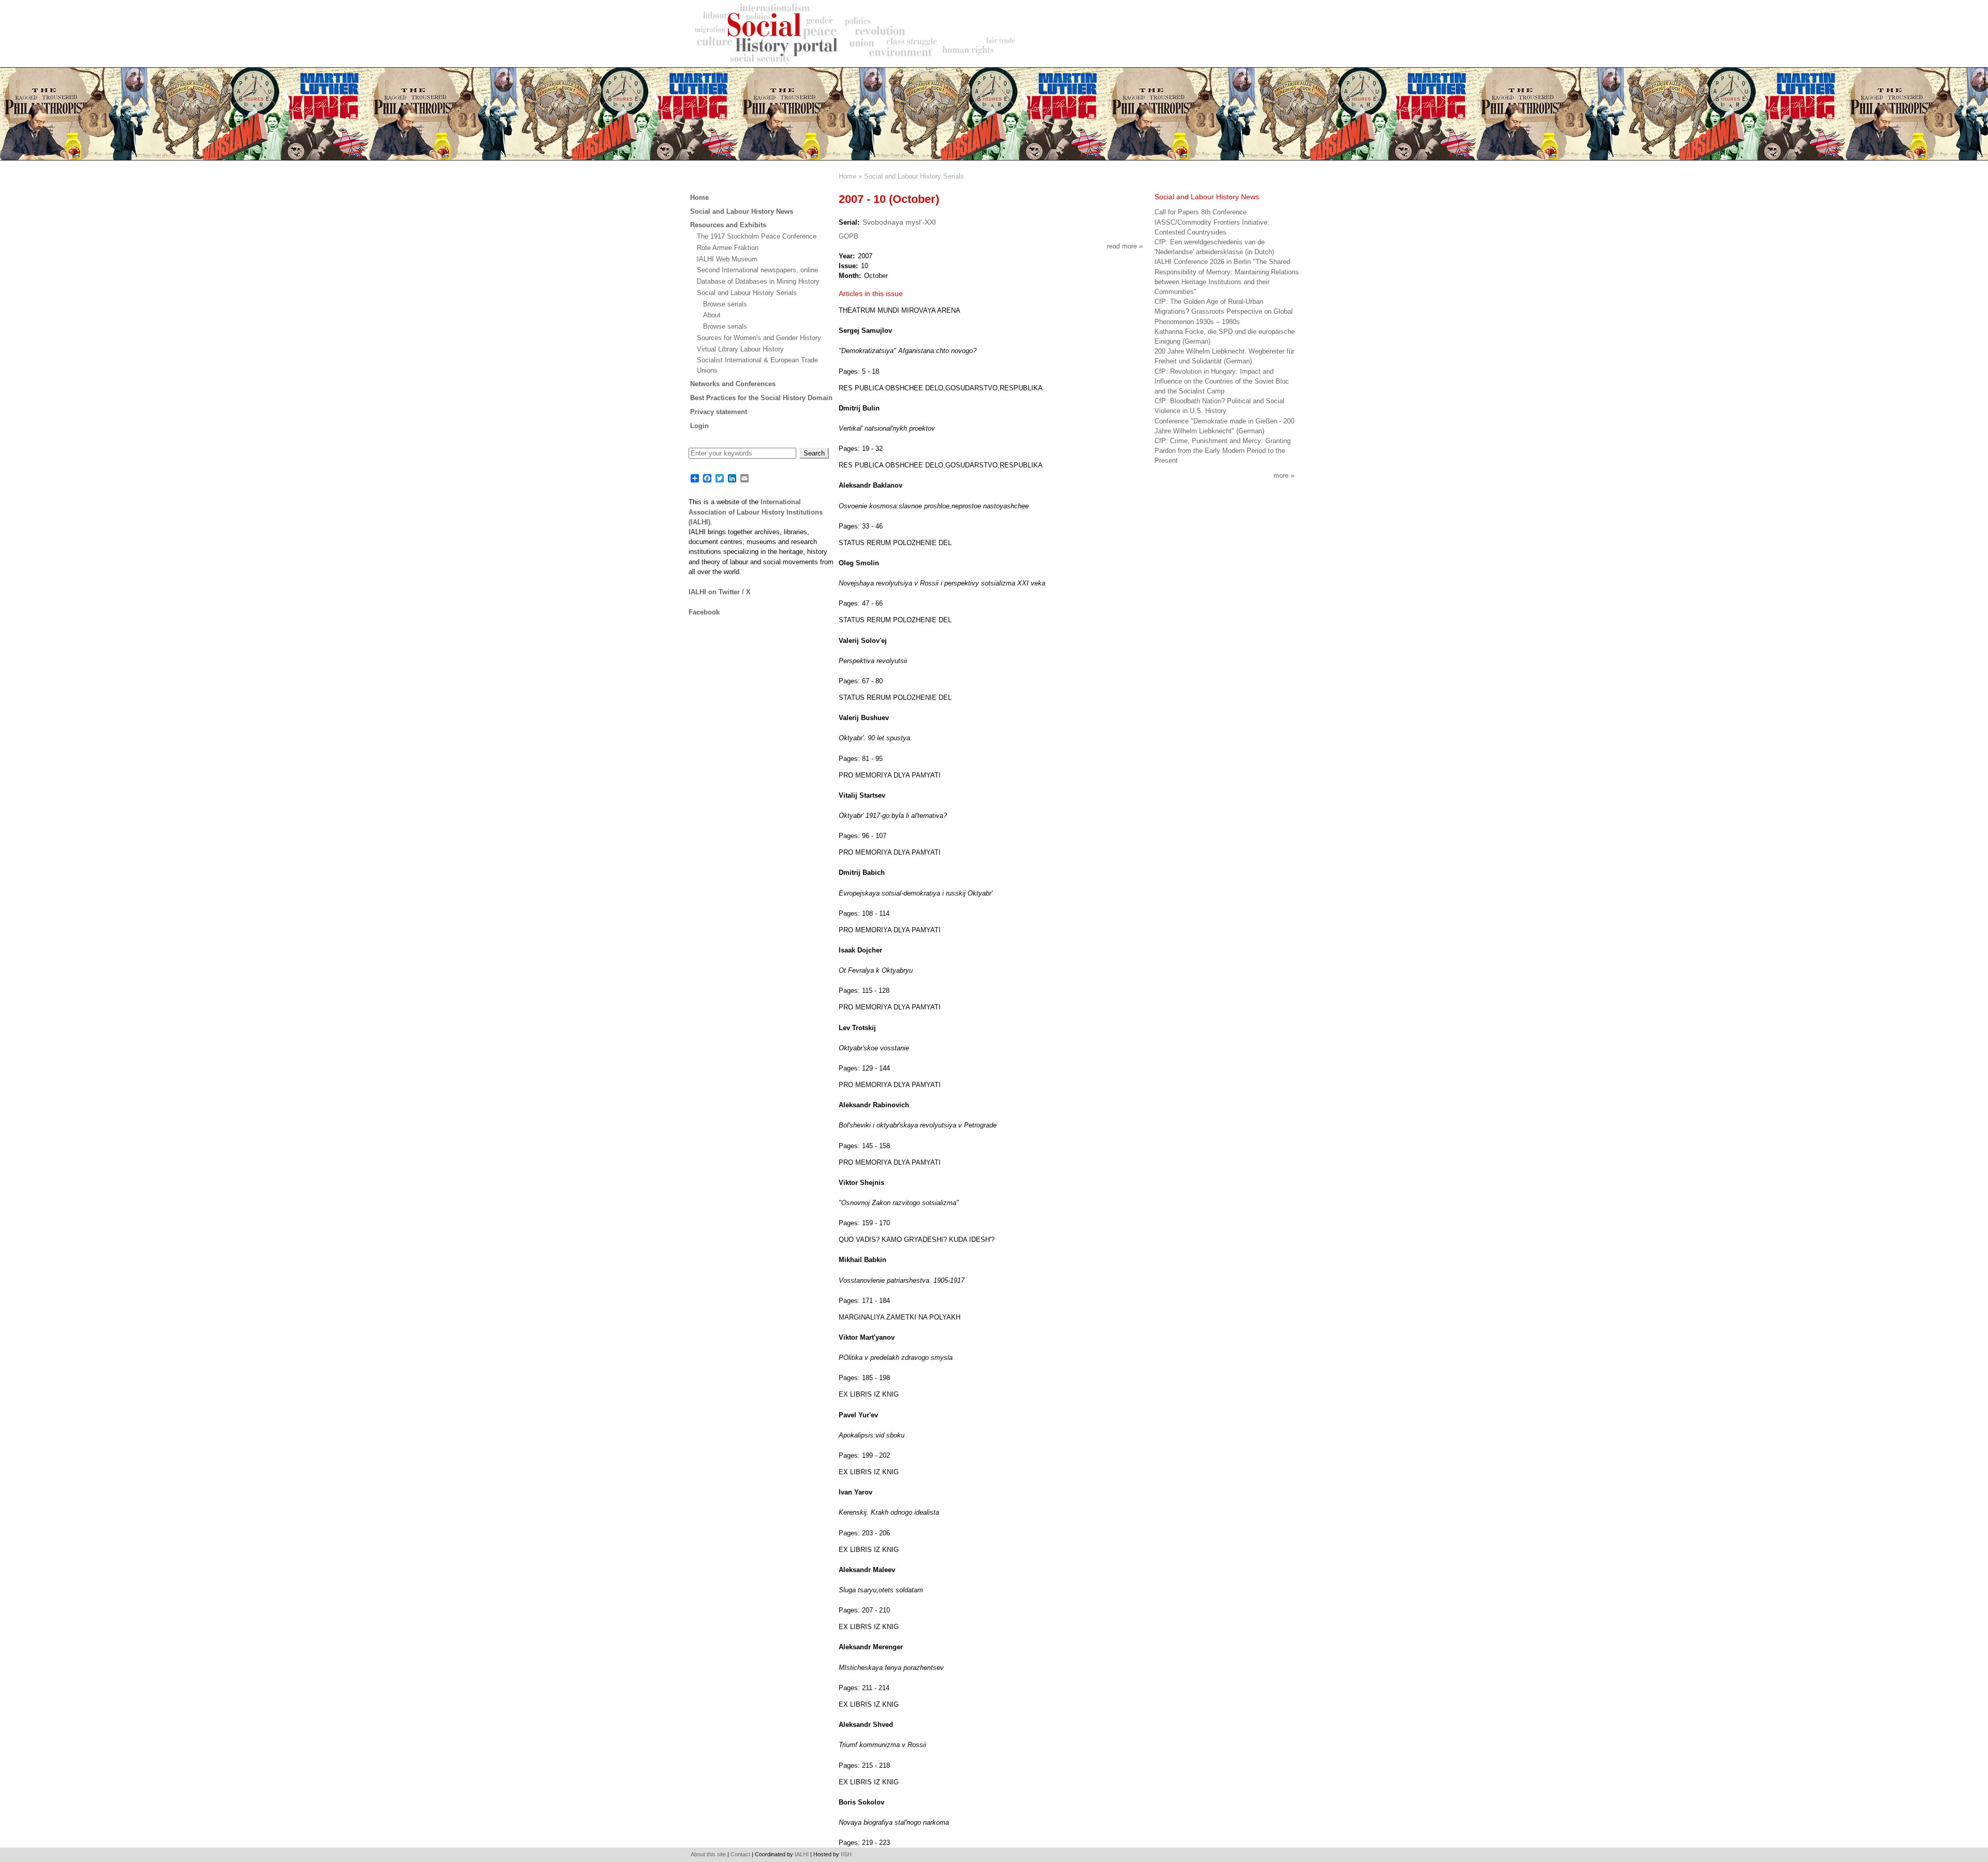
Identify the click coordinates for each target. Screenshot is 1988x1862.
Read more (1125, 246)
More (1281, 475)
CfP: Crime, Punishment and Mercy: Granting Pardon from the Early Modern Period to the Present (1223, 451)
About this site (708, 1854)
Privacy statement (719, 412)
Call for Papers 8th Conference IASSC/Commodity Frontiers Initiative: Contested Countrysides (1212, 222)
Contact (740, 1854)
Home (847, 176)
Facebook (704, 612)
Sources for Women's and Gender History (759, 338)
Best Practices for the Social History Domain (761, 398)
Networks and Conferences (733, 384)
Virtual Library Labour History (740, 349)
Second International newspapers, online (757, 270)
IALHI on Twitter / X (720, 592)
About (712, 315)
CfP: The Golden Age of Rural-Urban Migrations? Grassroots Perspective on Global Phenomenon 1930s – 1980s (1224, 311)
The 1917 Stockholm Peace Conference (757, 236)
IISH (846, 1854)
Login (699, 426)
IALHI (802, 1854)
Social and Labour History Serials (914, 176)
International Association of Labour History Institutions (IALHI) (756, 512)
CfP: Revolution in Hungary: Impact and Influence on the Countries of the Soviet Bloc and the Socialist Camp (1222, 381)
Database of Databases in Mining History (758, 281)
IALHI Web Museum (727, 259)
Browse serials (725, 304)
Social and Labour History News (742, 211)
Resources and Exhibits (728, 225)
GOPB (849, 236)
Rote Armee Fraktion (728, 248)
